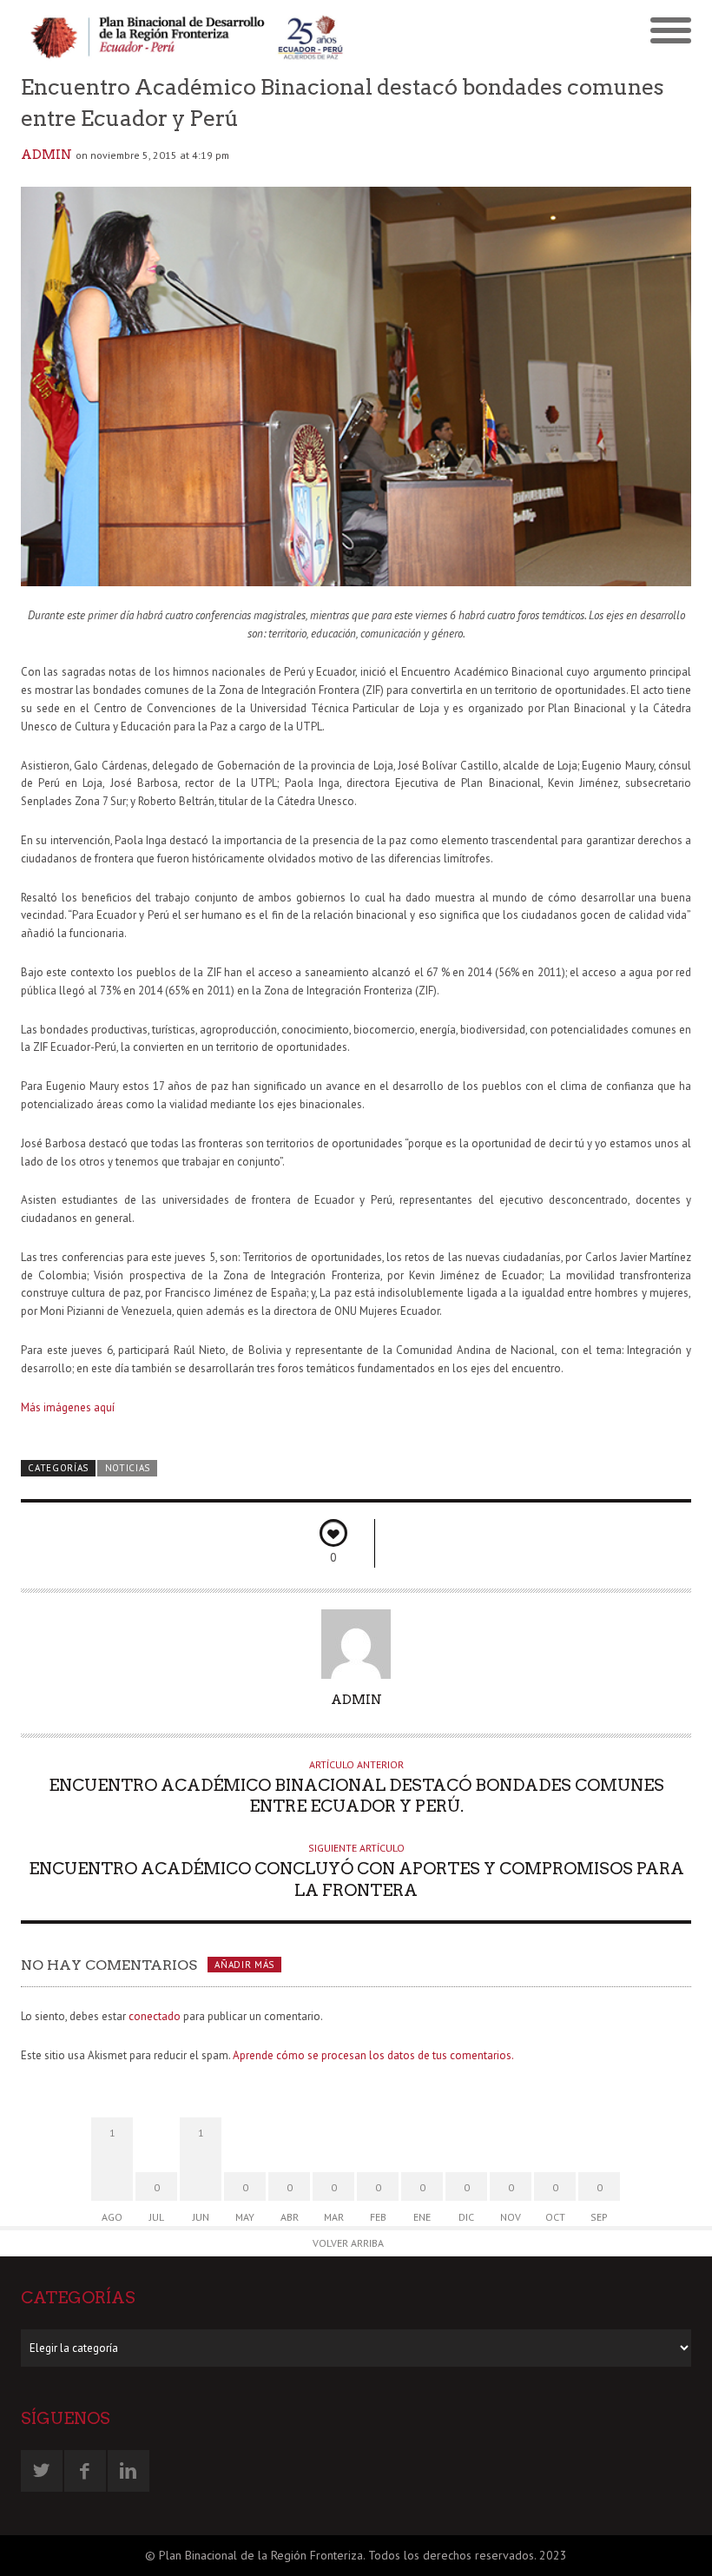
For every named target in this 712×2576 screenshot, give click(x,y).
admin (46, 155)
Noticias (128, 1468)
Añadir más (244, 1965)
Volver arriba (348, 2243)
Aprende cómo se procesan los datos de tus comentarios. (373, 2055)
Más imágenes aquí (68, 1407)
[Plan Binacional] (188, 36)
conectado (155, 2016)
